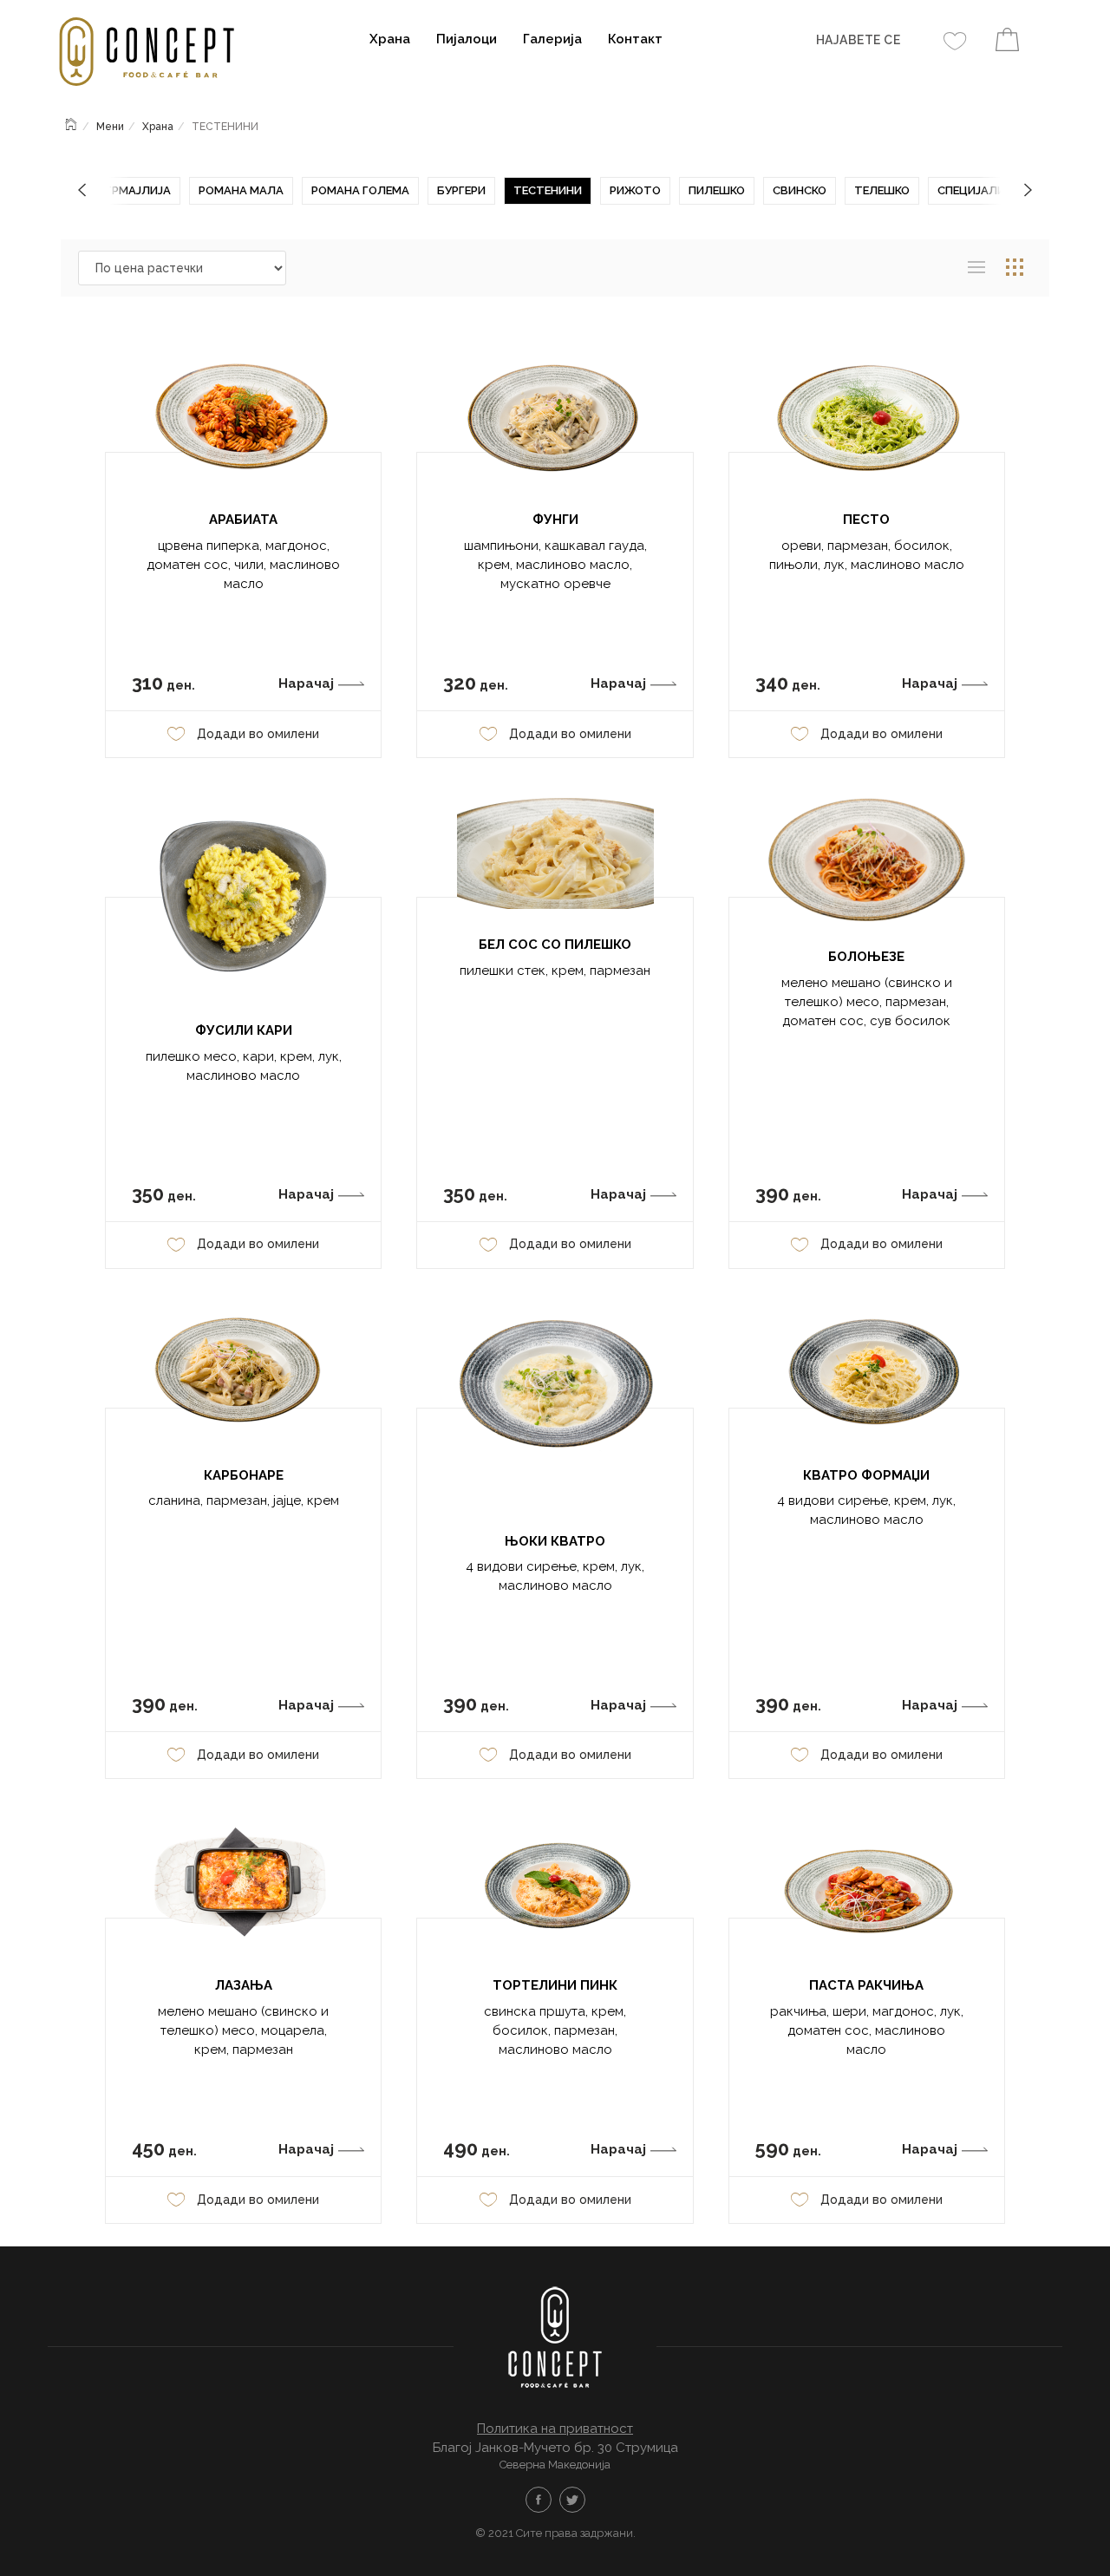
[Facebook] (539, 2500)
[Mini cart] (1007, 42)
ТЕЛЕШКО (882, 190)
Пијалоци (467, 39)
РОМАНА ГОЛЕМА (360, 190)
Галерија (552, 39)
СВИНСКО (800, 190)
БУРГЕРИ (461, 190)
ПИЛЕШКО (717, 190)
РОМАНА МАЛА (241, 190)
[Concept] (154, 54)
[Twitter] (572, 2500)
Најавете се (859, 40)
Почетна (72, 122)
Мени (110, 127)
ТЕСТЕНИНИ (548, 190)
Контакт (635, 39)
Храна (390, 39)
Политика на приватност (555, 2429)
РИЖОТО (635, 190)
